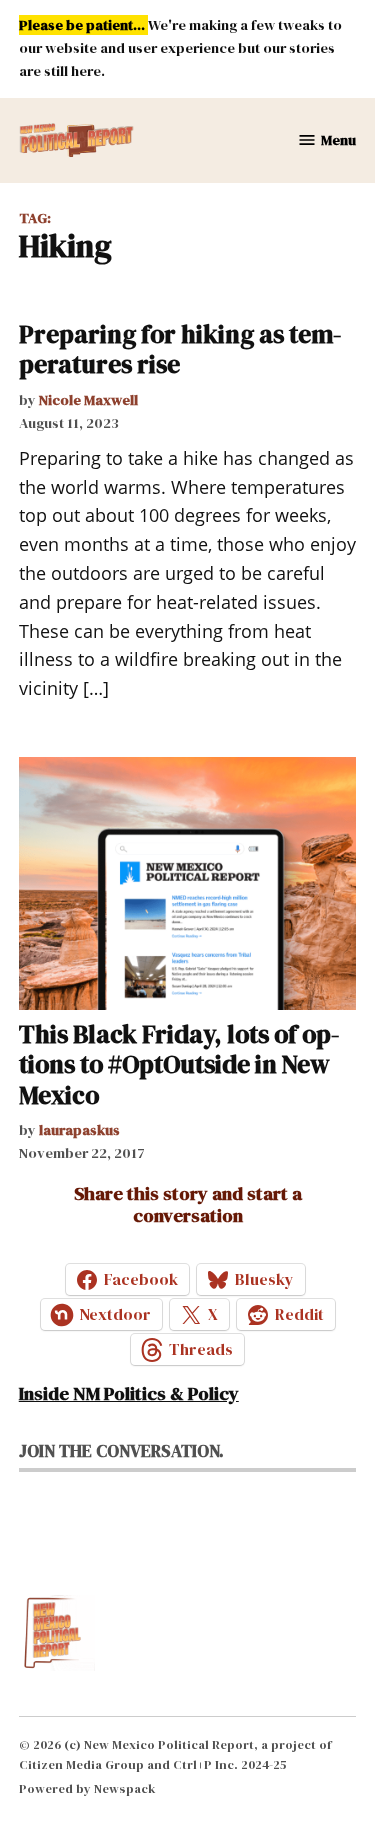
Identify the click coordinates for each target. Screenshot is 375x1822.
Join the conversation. (121, 1451)
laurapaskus (79, 1130)
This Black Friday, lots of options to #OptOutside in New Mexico (179, 1064)
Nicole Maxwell (88, 400)
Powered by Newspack (87, 1788)
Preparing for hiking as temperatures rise (180, 349)
